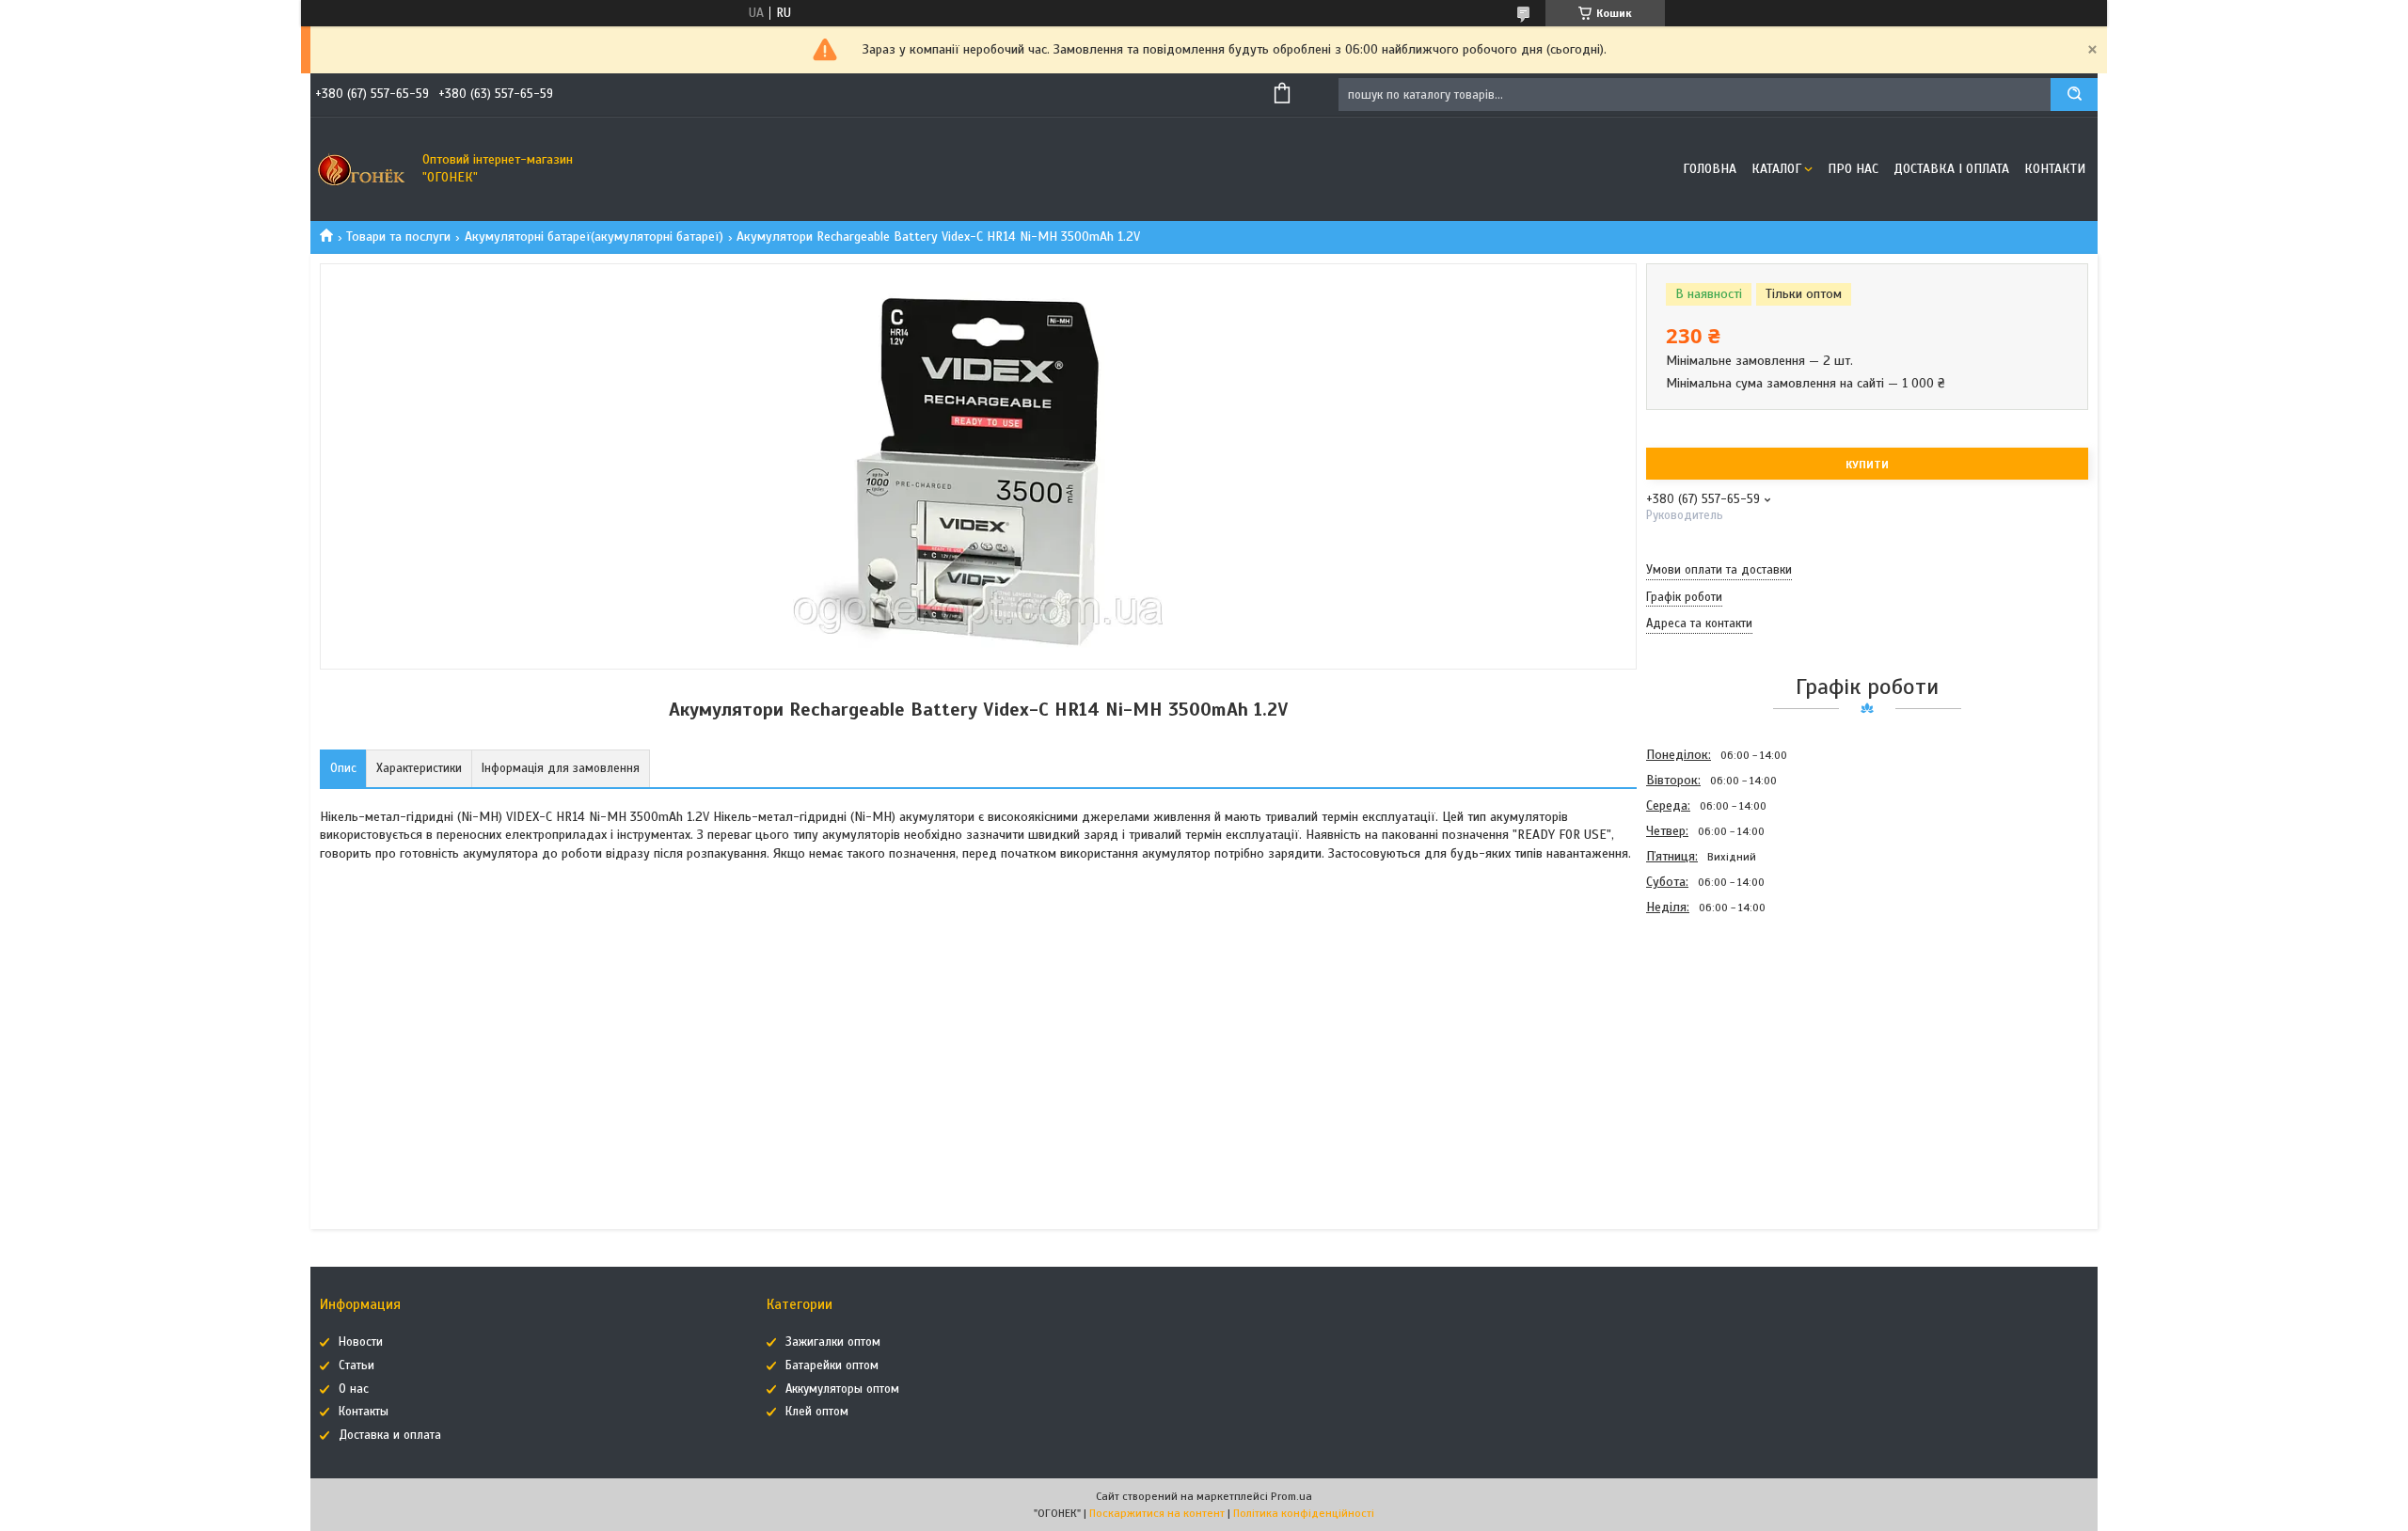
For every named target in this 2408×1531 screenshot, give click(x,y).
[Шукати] (2074, 95)
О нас (354, 1389)
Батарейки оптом (832, 1365)
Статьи (356, 1365)
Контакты (364, 1412)
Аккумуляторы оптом (842, 1389)
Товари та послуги (398, 237)
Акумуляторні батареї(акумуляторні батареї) (594, 237)
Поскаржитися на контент (1157, 1513)
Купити (1867, 465)
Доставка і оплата (1951, 169)
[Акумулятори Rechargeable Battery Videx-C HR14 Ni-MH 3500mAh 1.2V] (1713, 1021)
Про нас (1853, 169)
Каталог (1776, 169)
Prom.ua (1291, 1496)
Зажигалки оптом (833, 1342)
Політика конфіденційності (1304, 1513)
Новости (361, 1342)
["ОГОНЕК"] (362, 169)
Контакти (2055, 169)
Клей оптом (817, 1412)
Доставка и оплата (390, 1435)
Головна (1710, 169)
